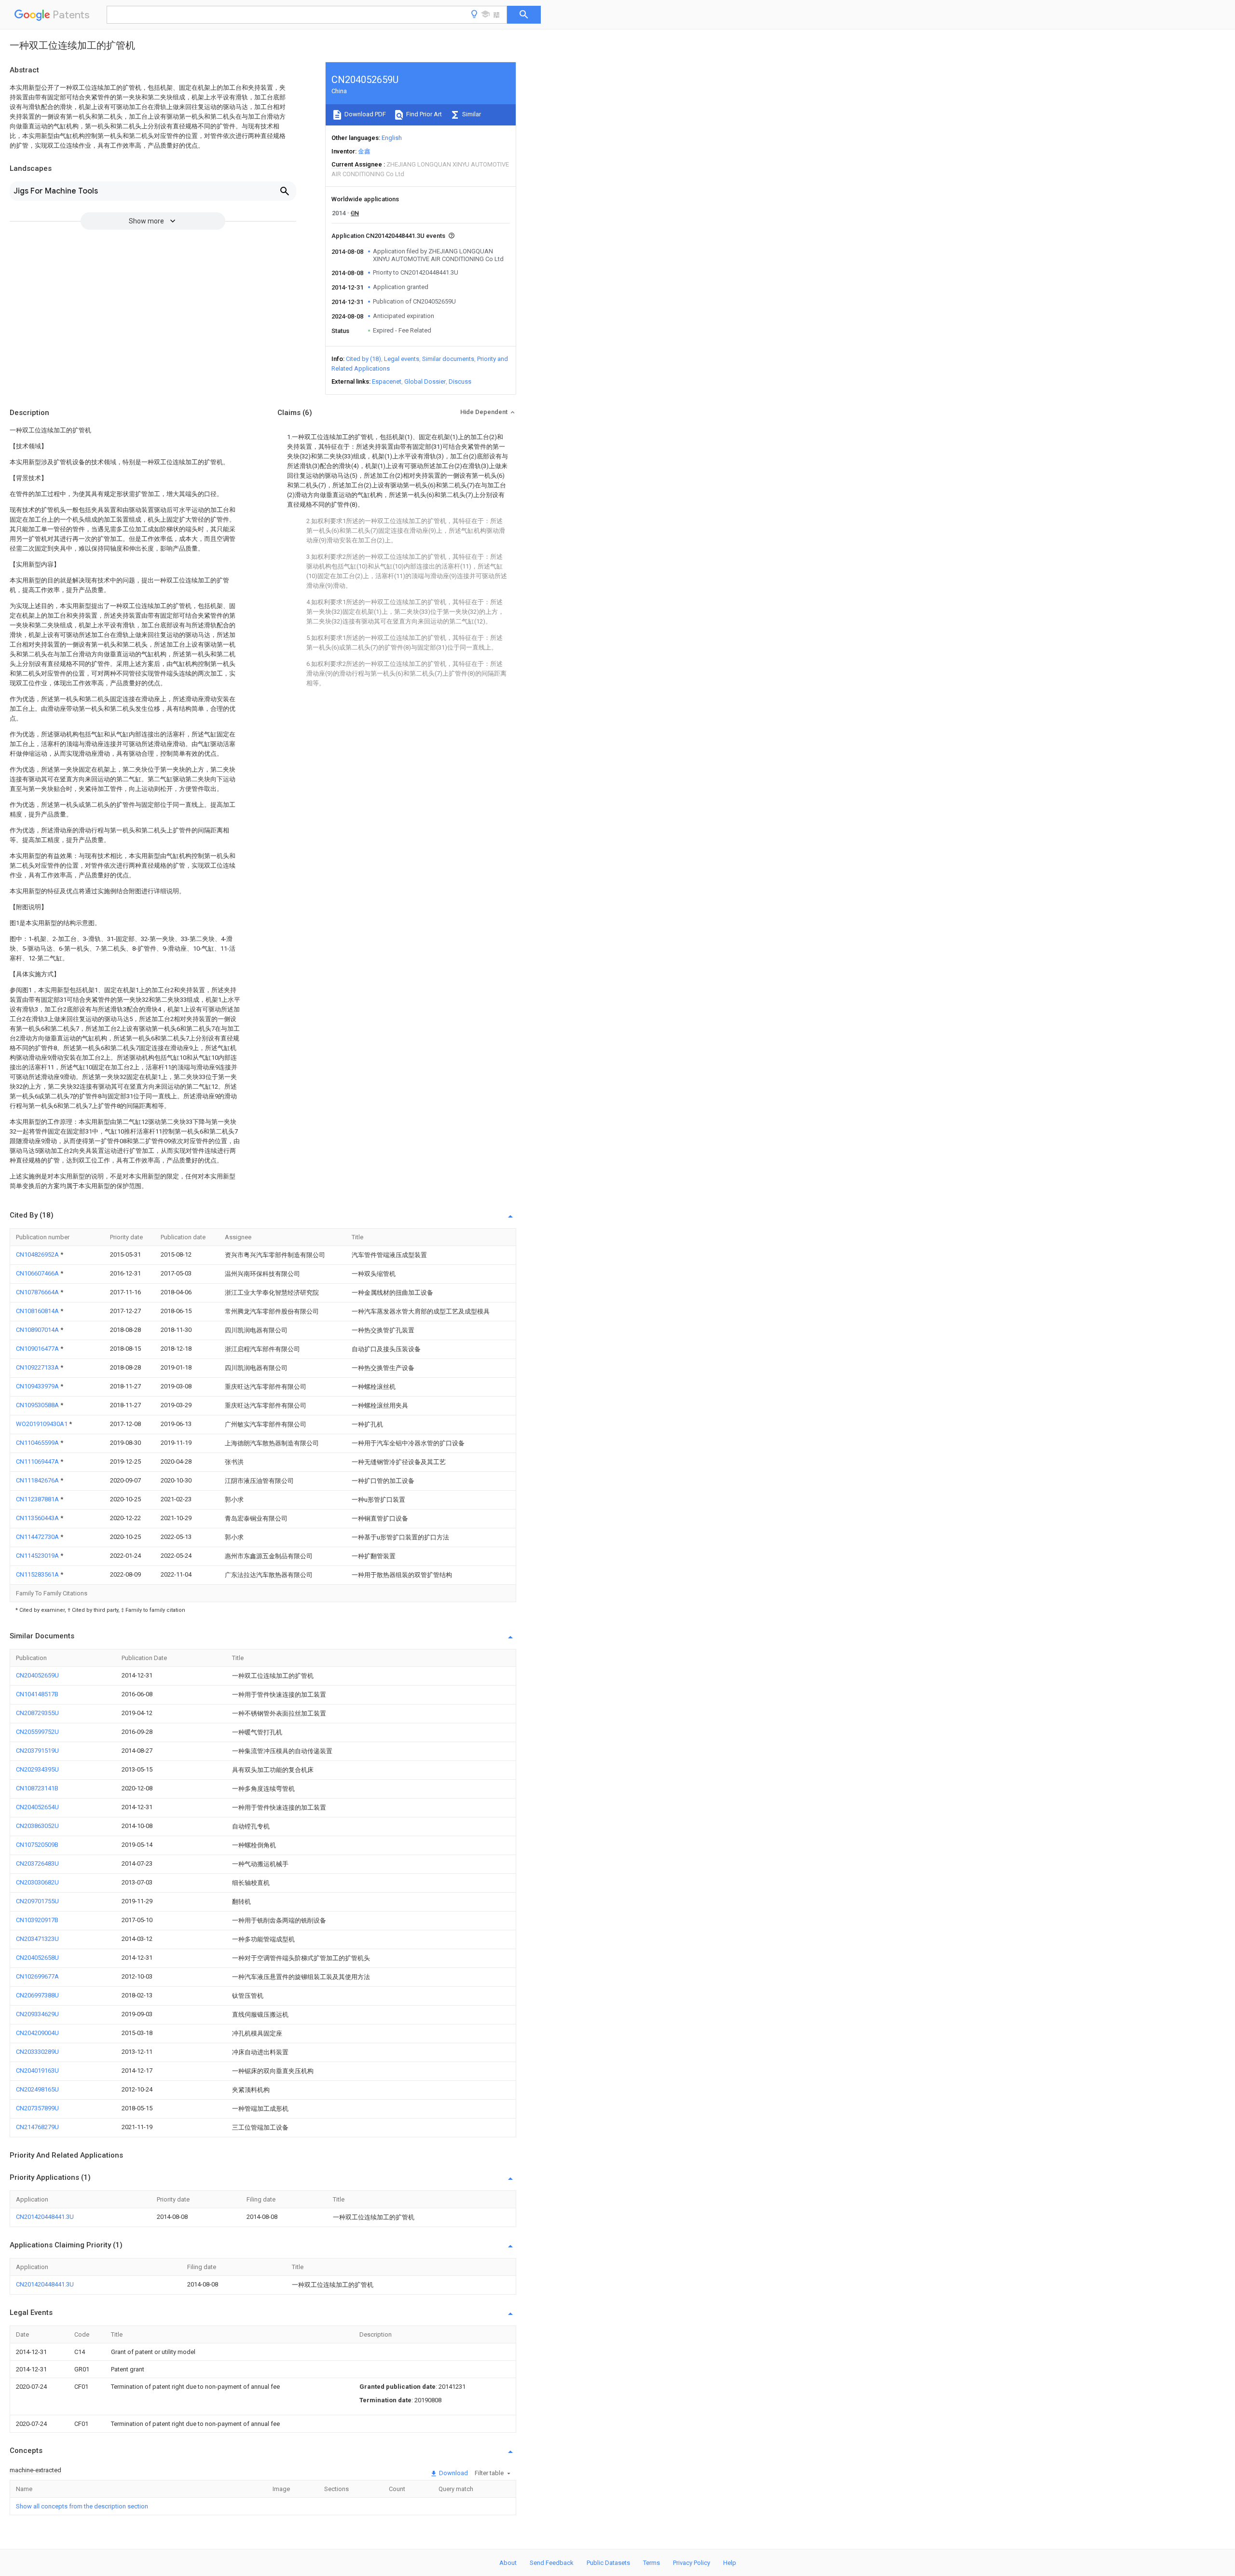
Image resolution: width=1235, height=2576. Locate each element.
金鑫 (364, 151)
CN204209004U (37, 2033)
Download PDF (364, 114)
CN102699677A (37, 1976)
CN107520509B (37, 1845)
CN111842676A (38, 1480)
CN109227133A (38, 1367)
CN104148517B (37, 1694)
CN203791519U (37, 1751)
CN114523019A (38, 1556)
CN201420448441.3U (45, 2217)
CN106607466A (38, 1273)
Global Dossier (425, 381)
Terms (652, 2563)
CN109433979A (38, 1386)
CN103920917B (37, 1920)
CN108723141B (37, 1788)
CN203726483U (37, 1863)
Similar (471, 114)
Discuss (460, 381)
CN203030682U (37, 1882)
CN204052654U (37, 1807)
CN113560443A (38, 1518)
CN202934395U (37, 1769)
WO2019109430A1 (42, 1424)
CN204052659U (37, 1675)
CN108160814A (38, 1311)
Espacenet (387, 381)
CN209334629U (37, 2014)
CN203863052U (37, 1826)
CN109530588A (38, 1405)
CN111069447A (38, 1461)
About (508, 2563)
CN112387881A (38, 1499)
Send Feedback (552, 2563)
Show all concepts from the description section (82, 2506)
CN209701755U (37, 1901)
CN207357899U (37, 2108)
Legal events (402, 359)
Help (730, 2563)
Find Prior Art (423, 114)
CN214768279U (37, 2127)
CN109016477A (38, 1349)
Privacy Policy (692, 2563)
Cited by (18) (364, 359)
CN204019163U (37, 2070)
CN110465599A (38, 1443)
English (392, 138)
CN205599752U (37, 1732)
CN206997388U (37, 1995)
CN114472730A (38, 1537)
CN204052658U (37, 1958)
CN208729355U (37, 1713)
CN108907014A (38, 1330)
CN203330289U (37, 2052)
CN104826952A (38, 1254)
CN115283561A (38, 1574)
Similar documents (448, 359)
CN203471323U (37, 1939)
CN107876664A (38, 1292)
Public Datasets (608, 2563)
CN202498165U (37, 2089)
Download (453, 2473)
